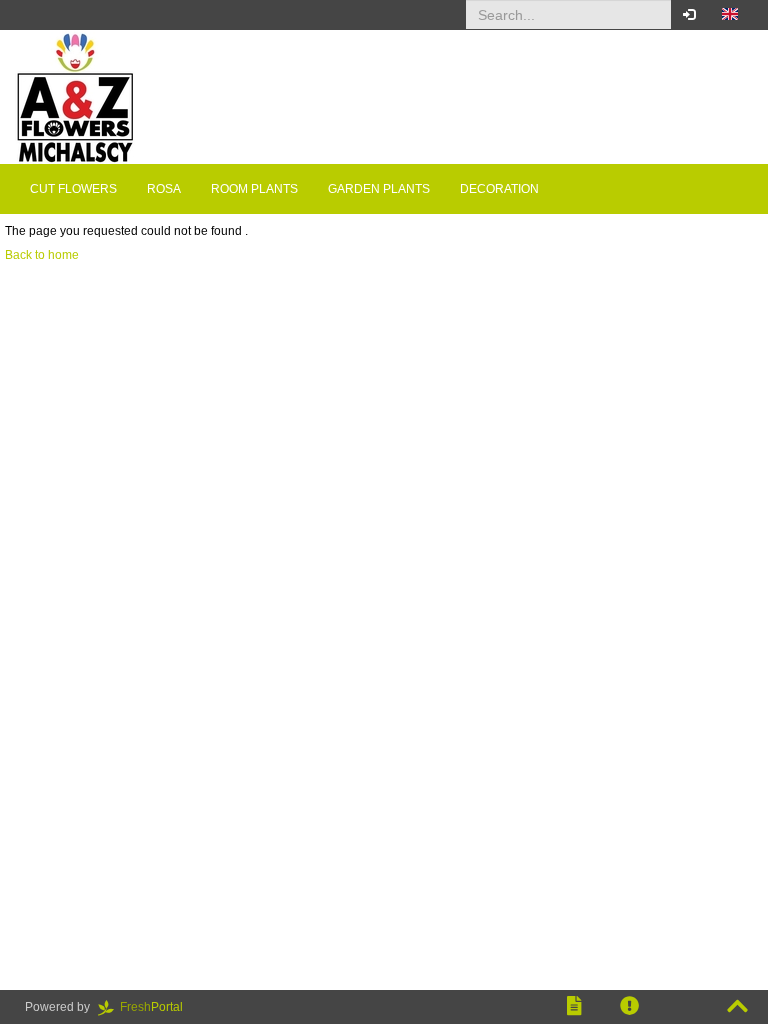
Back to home (42, 255)
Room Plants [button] (254, 189)
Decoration (499, 189)
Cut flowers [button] (73, 189)
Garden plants (379, 189)
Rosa (164, 189)
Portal (157, 1007)
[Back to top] (737, 1007)
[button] (730, 15)
